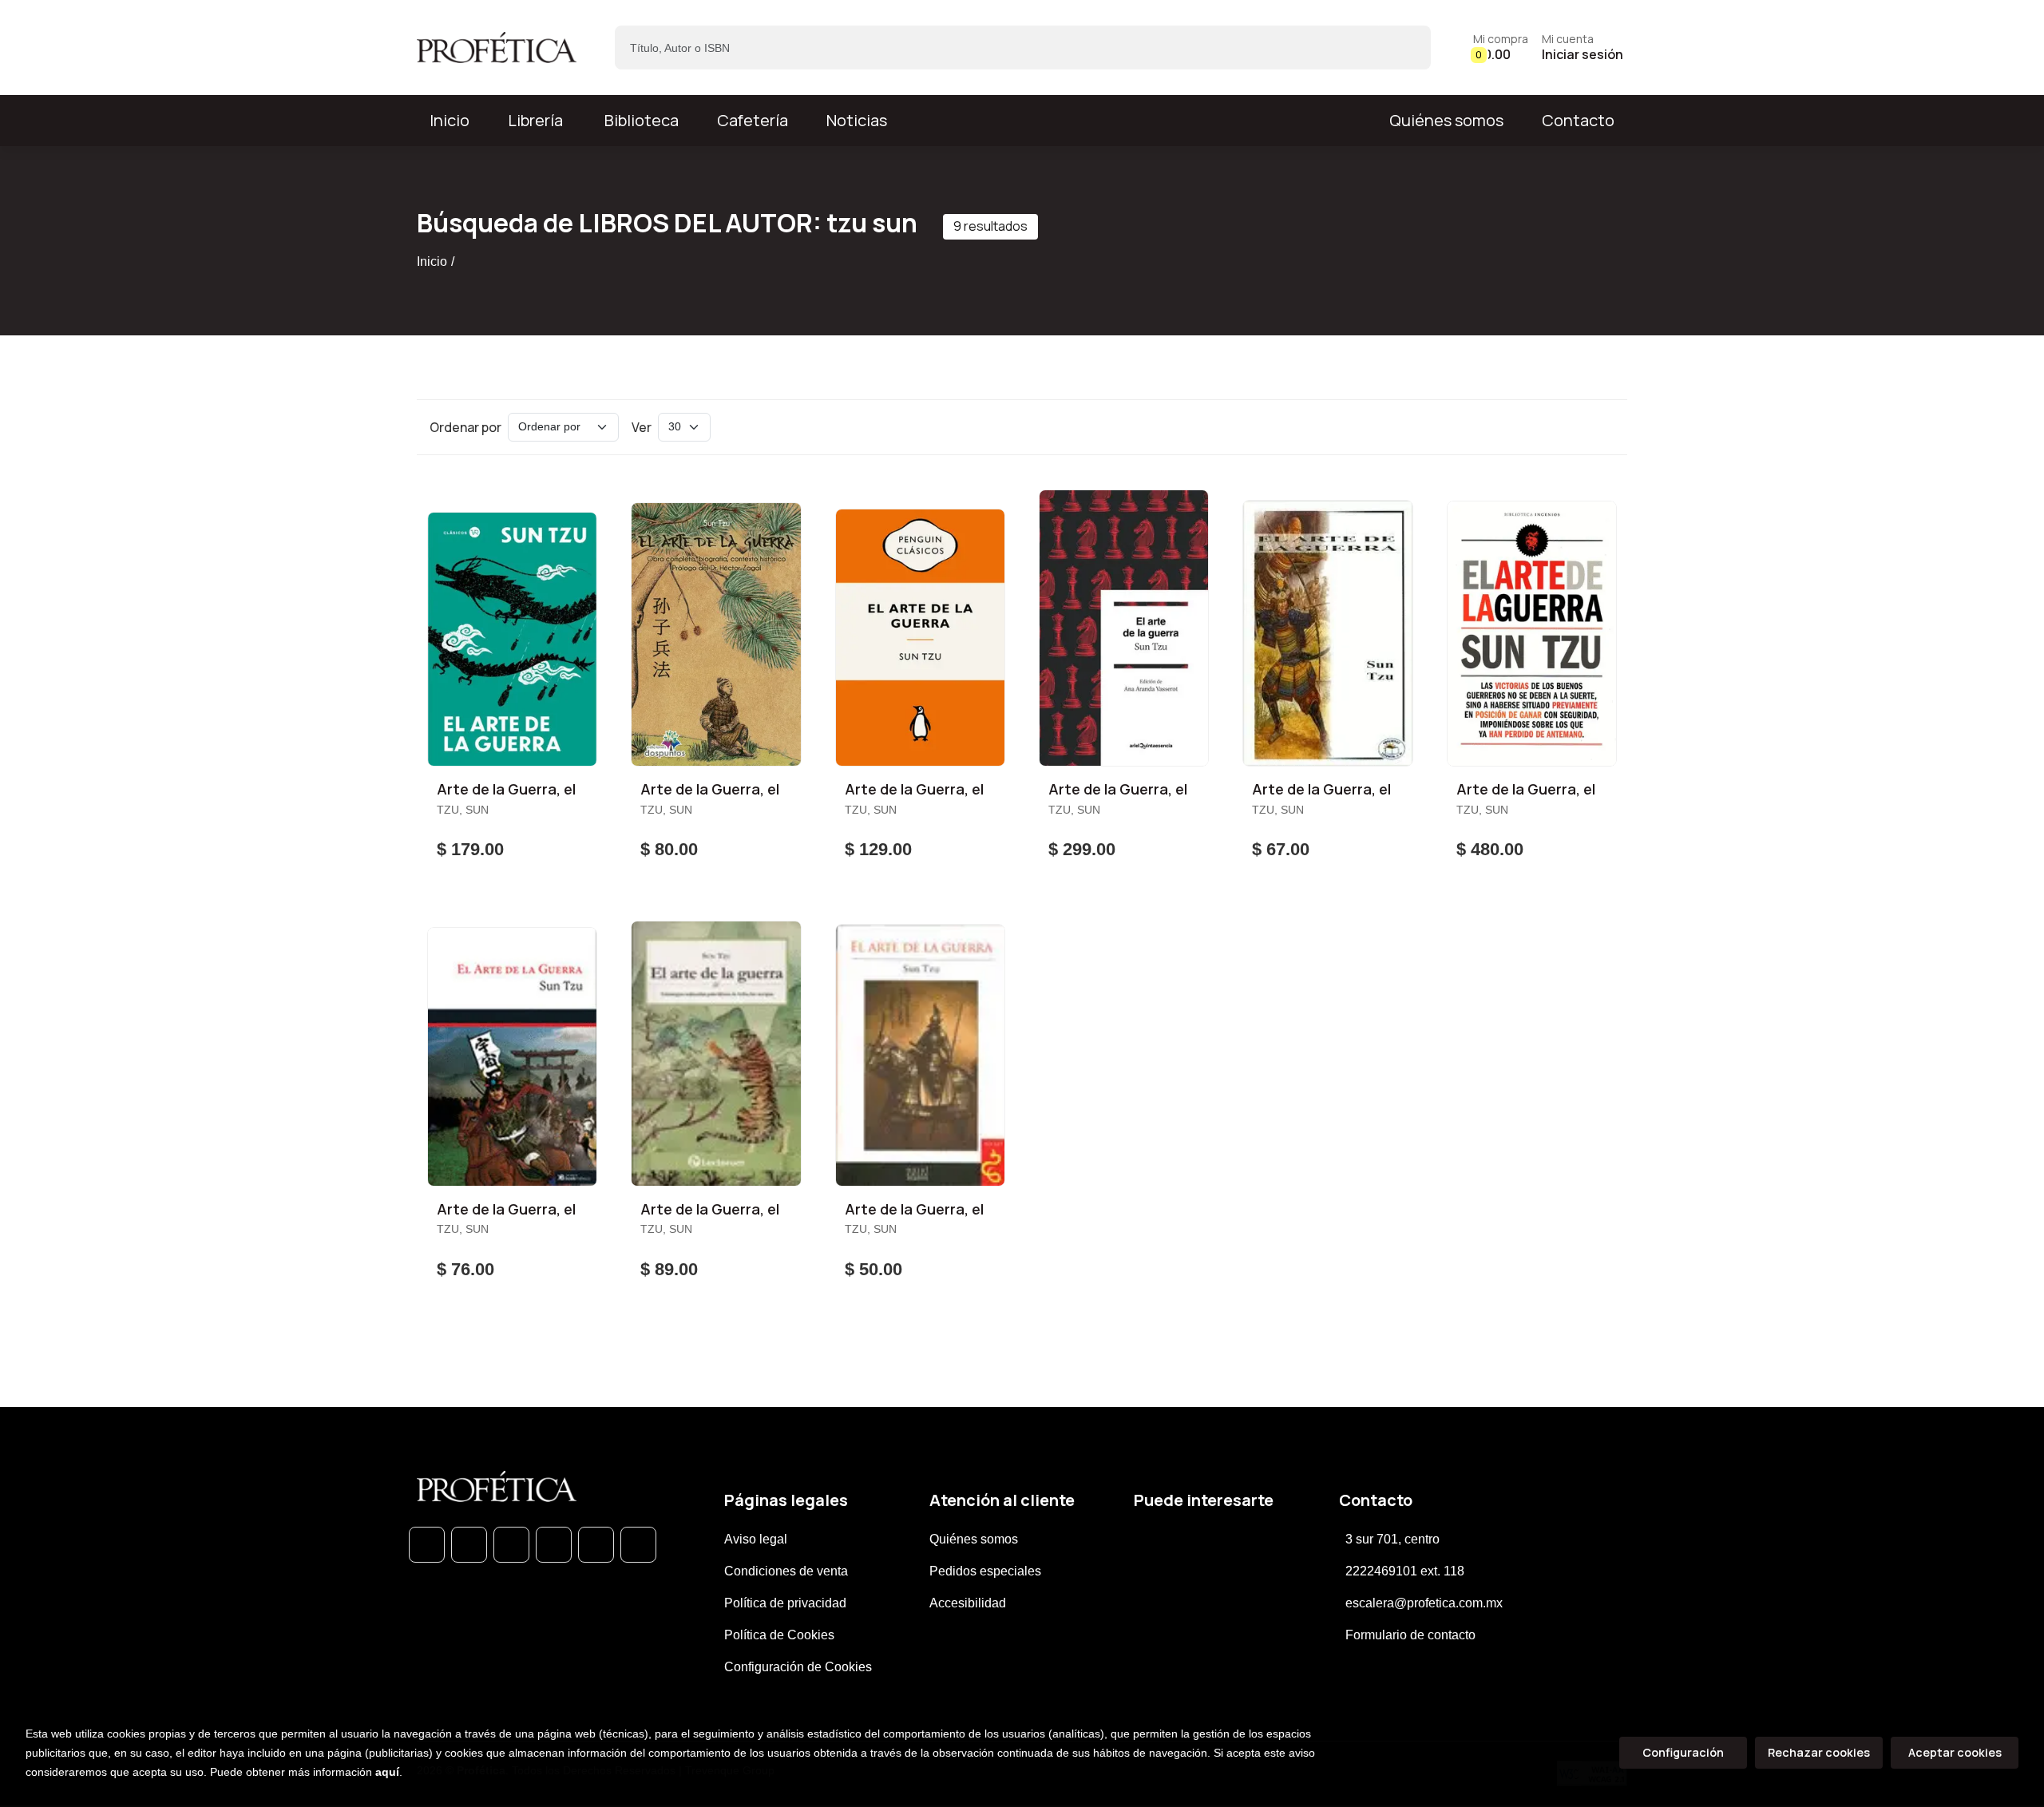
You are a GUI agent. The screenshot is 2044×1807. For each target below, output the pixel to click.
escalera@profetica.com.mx (1424, 1603)
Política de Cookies (779, 1635)
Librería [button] (535, 120)
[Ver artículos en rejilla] (1578, 427)
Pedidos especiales (985, 1571)
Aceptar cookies (1955, 1752)
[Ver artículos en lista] (1600, 427)
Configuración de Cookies (798, 1667)
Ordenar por (465, 427)
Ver (642, 427)
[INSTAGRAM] (554, 1545)
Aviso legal (756, 1539)
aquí (387, 1772)
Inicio (432, 262)
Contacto (1578, 120)
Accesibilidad (968, 1603)
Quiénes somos (1446, 120)
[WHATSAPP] (427, 1545)
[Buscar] (1405, 48)
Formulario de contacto (1410, 1635)
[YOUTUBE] (638, 1545)
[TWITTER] (511, 1545)
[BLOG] (596, 1545)
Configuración (1683, 1752)
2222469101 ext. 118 (1405, 1571)
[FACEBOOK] (469, 1545)
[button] (1501, 48)
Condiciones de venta (786, 1571)
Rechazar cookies (1819, 1752)
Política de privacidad (785, 1603)
